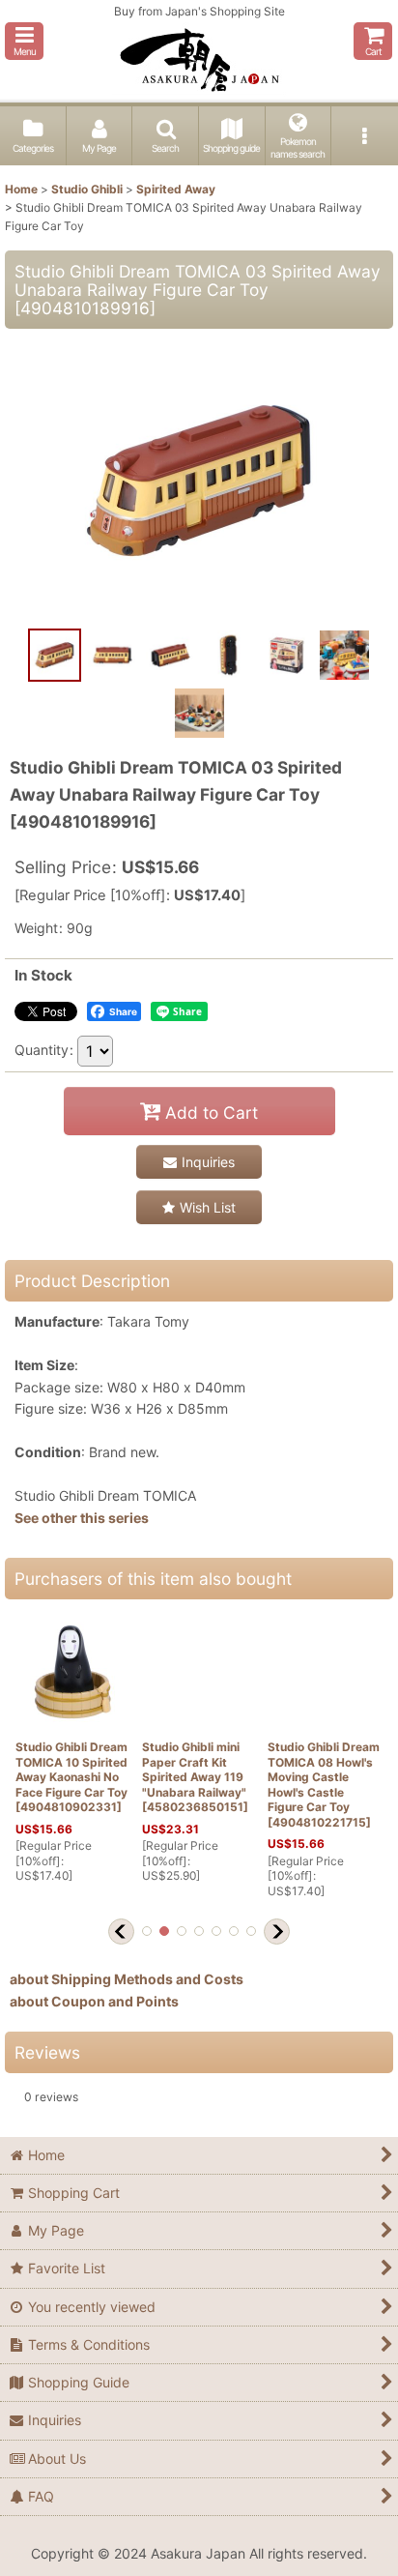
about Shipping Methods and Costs (127, 1979)
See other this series (82, 1518)
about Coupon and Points (94, 2001)
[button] (24, 41)
